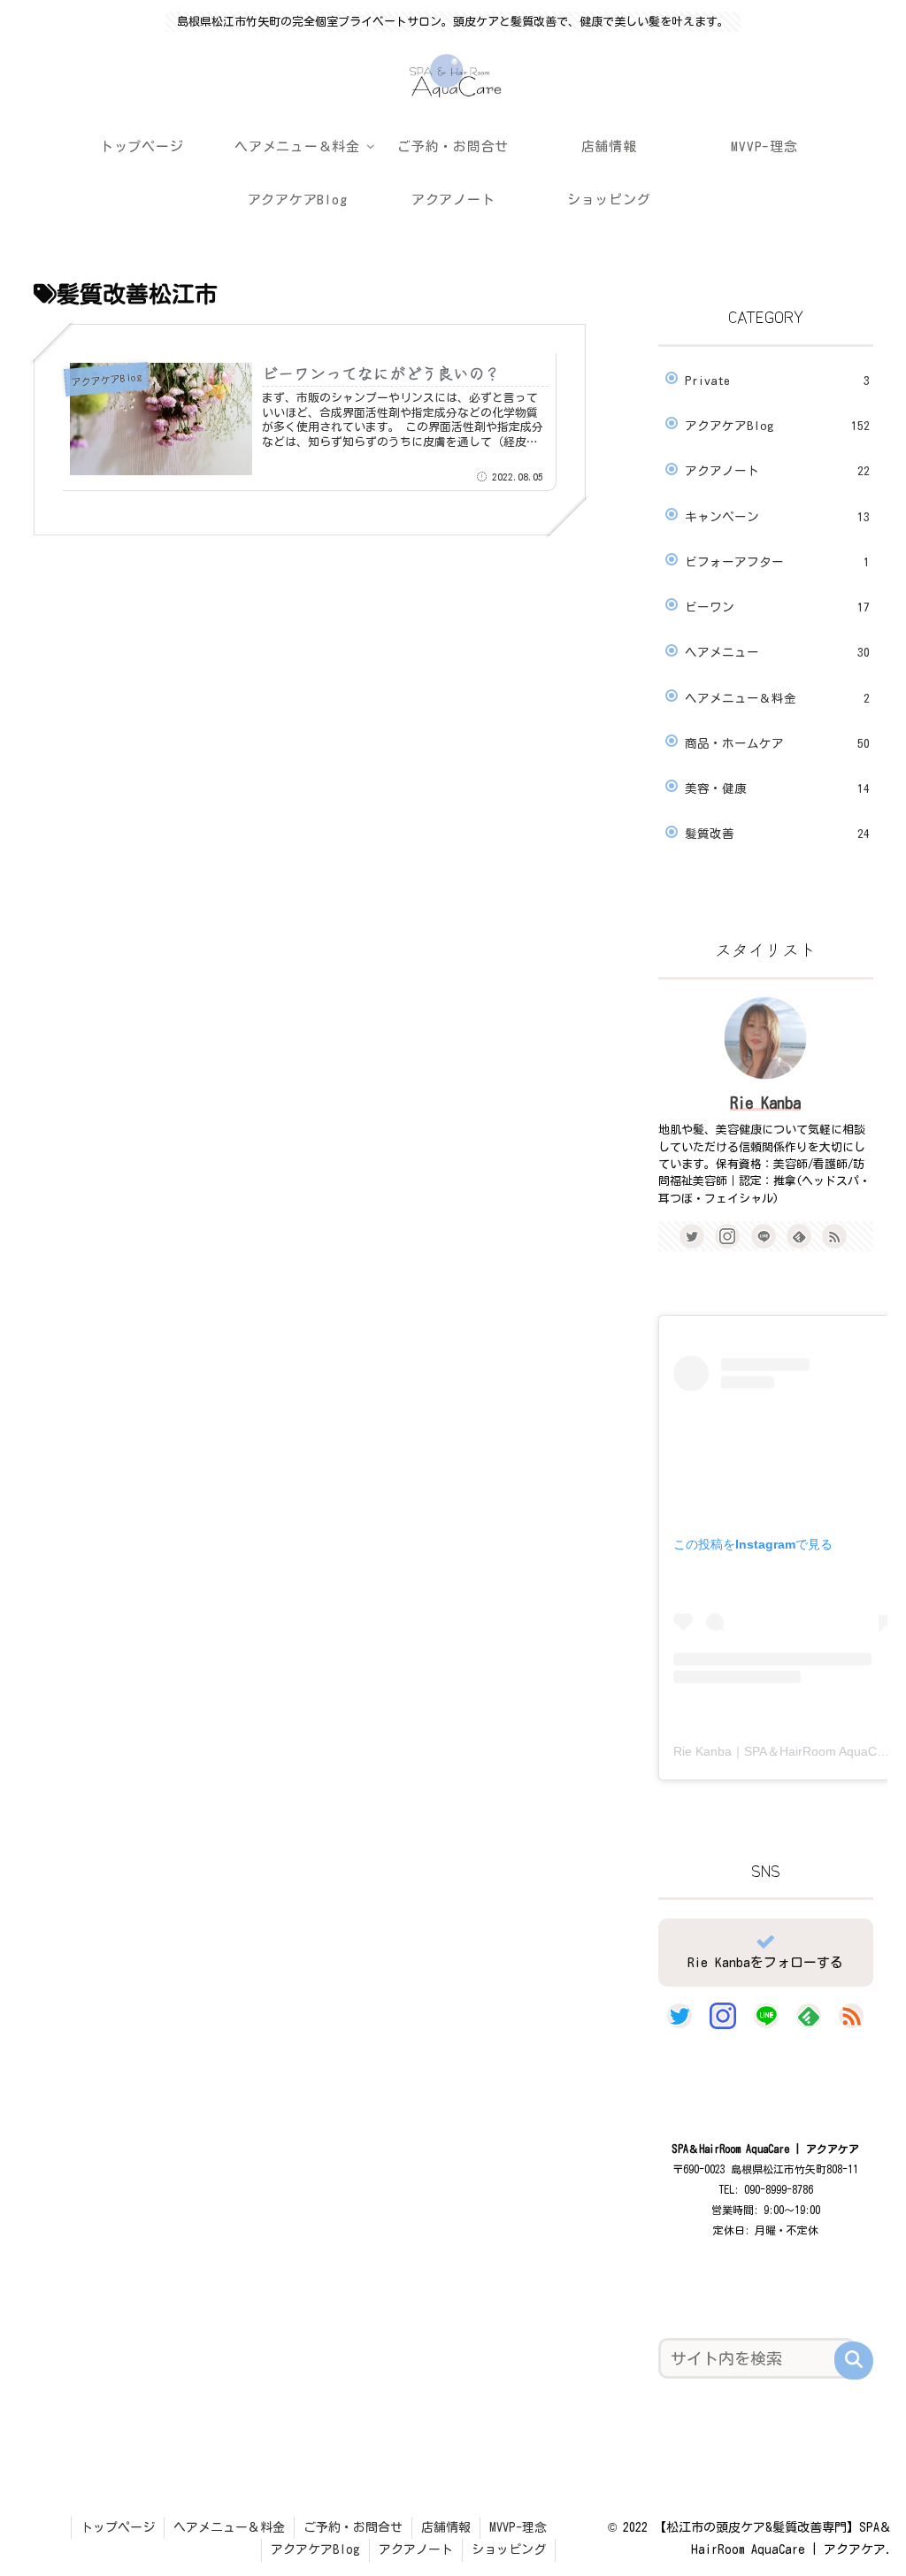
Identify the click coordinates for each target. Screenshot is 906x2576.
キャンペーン (777, 517)
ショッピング (509, 2549)
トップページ (118, 2527)
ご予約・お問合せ (353, 2527)
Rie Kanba (765, 1103)
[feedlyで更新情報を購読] (799, 1236)
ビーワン (777, 607)
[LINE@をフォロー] (764, 1236)
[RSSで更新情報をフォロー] (834, 1236)
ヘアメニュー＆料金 (777, 698)
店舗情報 (446, 2527)
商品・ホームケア (777, 743)
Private (777, 381)
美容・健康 (777, 788)
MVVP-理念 (518, 2527)
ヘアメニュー (777, 652)
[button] (854, 2361)
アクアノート (777, 471)
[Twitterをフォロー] (692, 1236)
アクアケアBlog (777, 426)
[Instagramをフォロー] (727, 1236)
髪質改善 (777, 834)
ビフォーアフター (777, 562)
